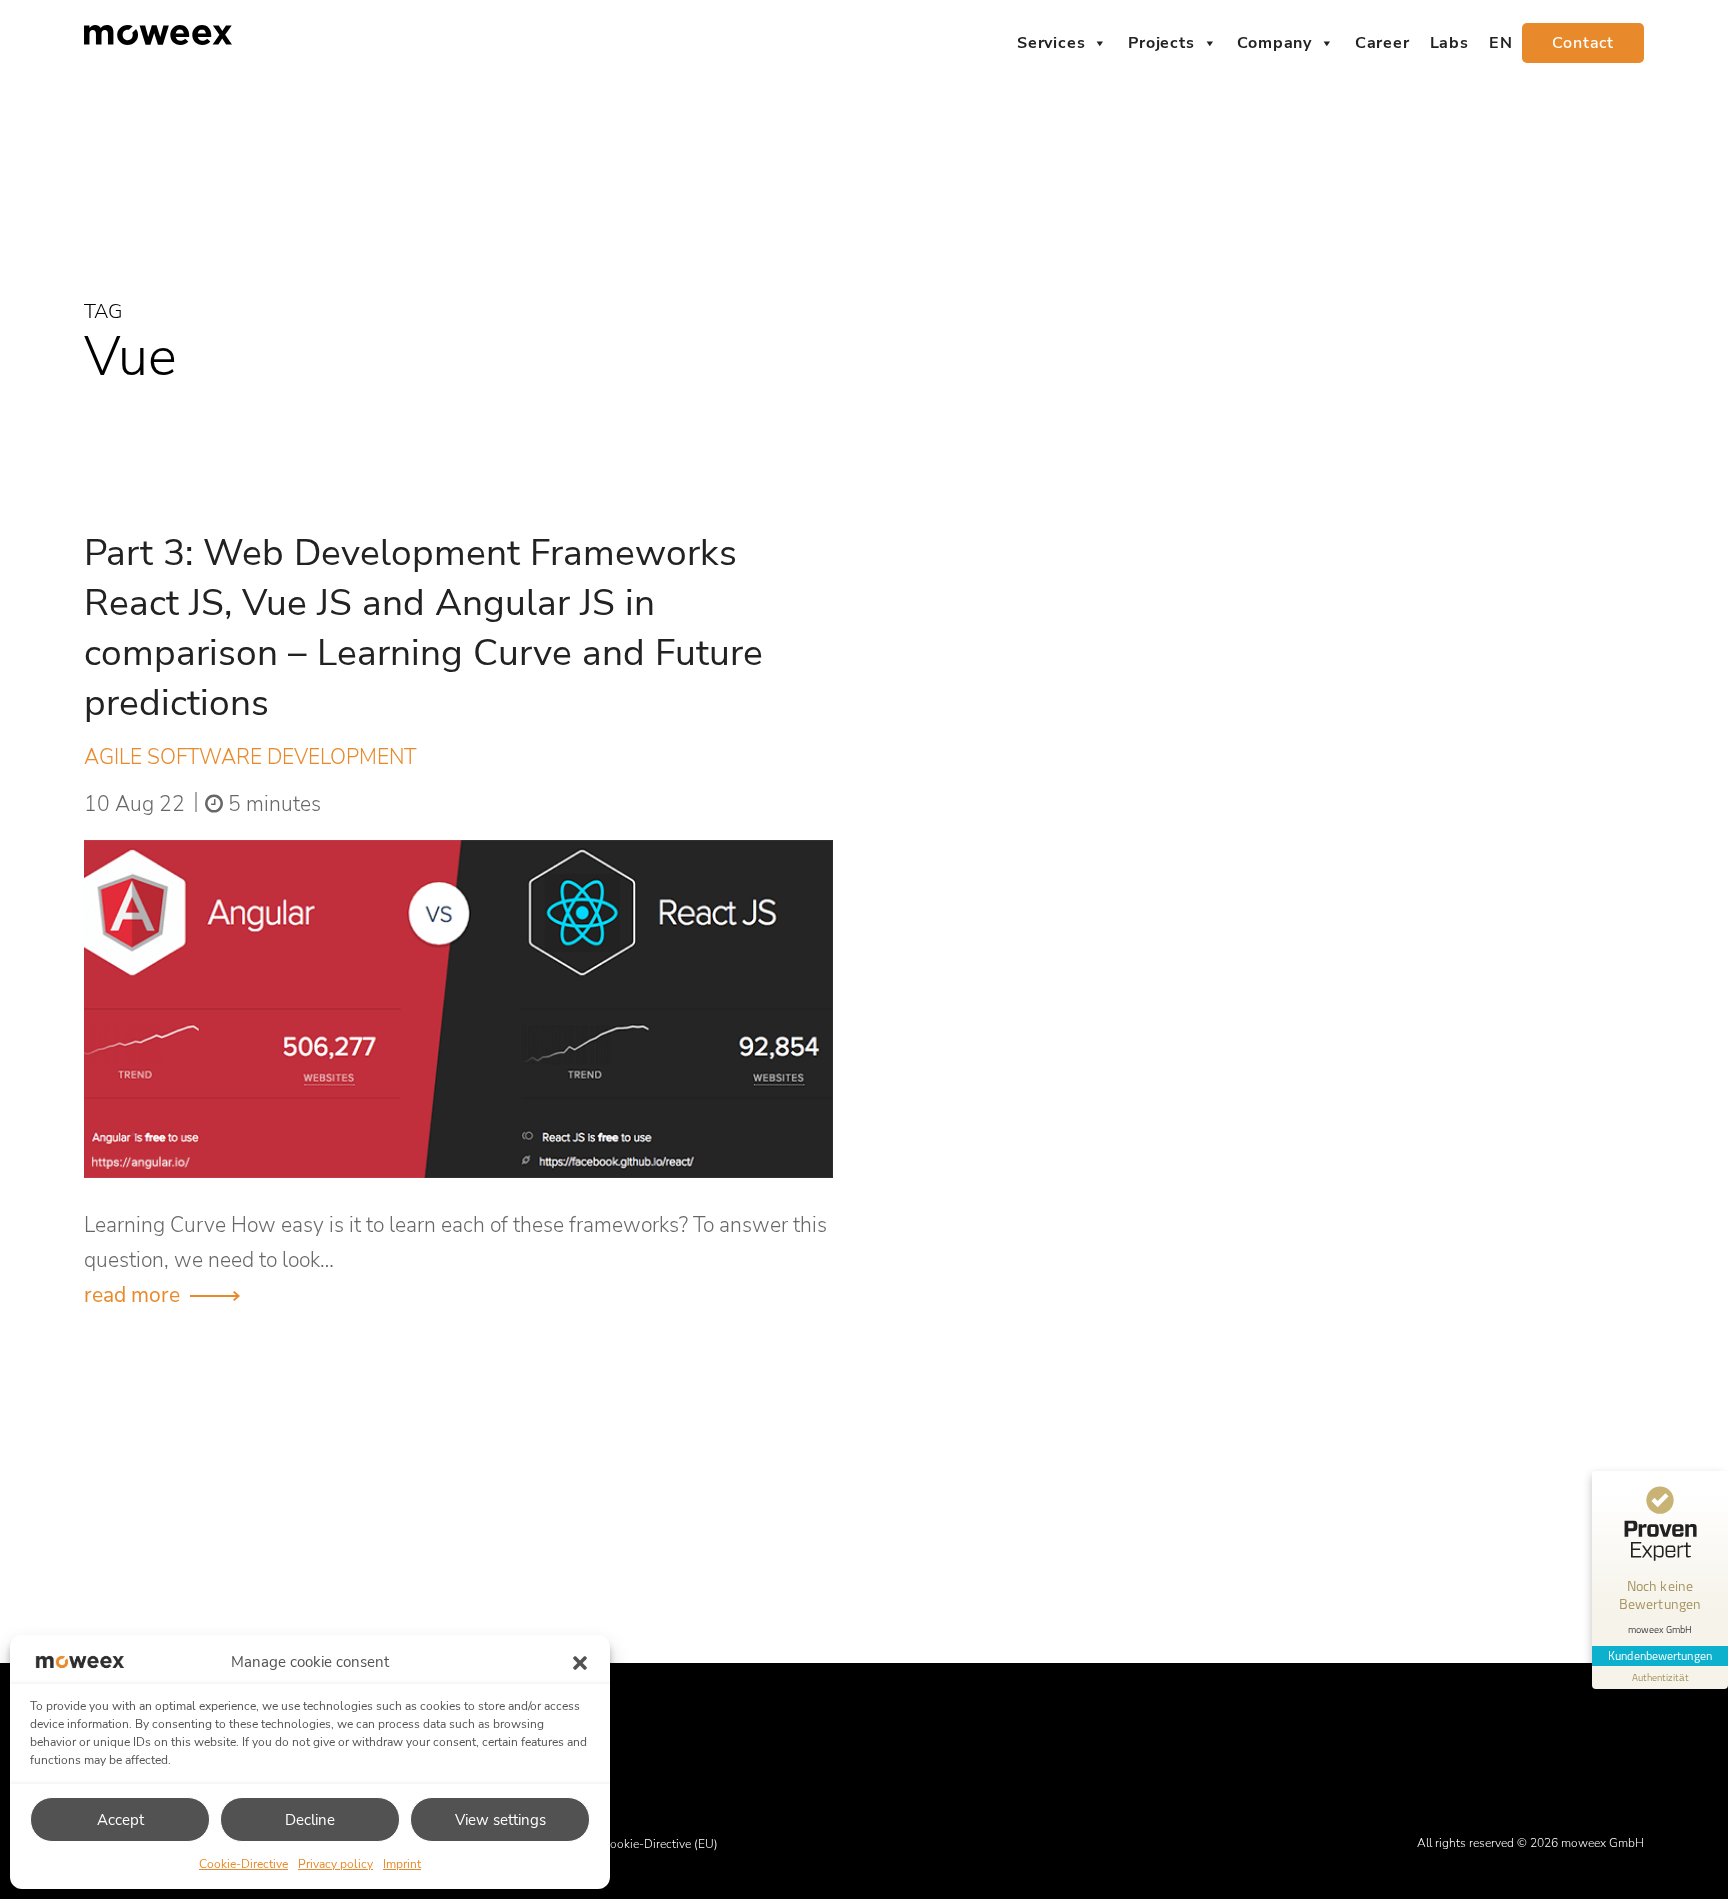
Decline (310, 1820)
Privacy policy (335, 1864)
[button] (580, 1662)
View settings (500, 1820)
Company (1274, 43)
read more (132, 1295)
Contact (1583, 43)
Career (1382, 43)
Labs (1449, 43)
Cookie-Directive (243, 1864)
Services (1051, 43)
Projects (1161, 43)
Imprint (402, 1864)
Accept (120, 1820)
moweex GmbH (1602, 1843)
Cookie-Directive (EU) (660, 1844)
